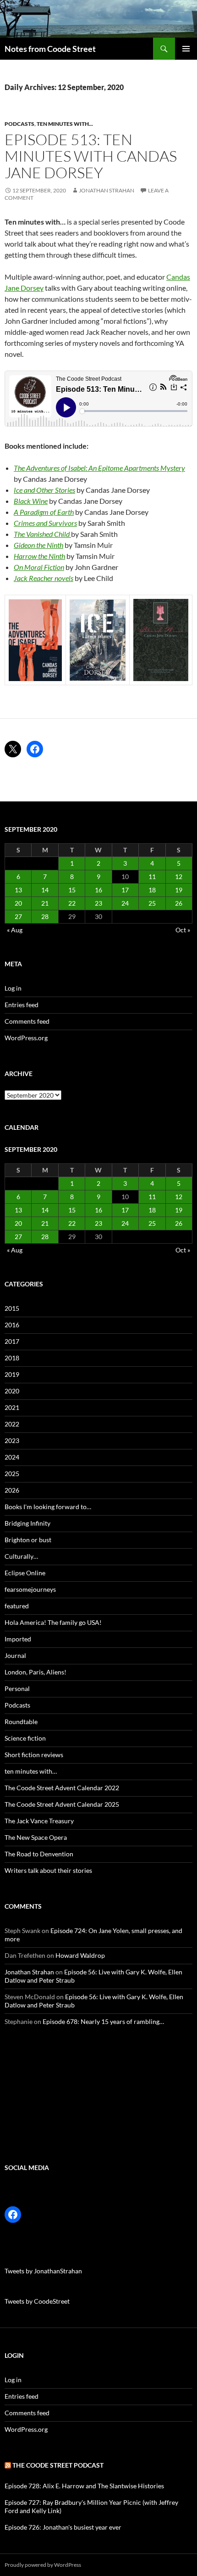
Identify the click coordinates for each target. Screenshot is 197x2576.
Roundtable (21, 1722)
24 (125, 903)
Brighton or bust (28, 1540)
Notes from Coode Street (50, 49)
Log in (13, 988)
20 (18, 903)
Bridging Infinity (27, 1523)
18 (152, 890)
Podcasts (19, 124)
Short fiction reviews (34, 1755)
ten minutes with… (31, 1771)
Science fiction (25, 1738)
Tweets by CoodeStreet (37, 2301)
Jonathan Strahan (107, 190)
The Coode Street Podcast (58, 2465)
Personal (17, 1688)
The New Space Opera (36, 1837)
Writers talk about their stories (48, 1870)
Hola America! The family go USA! (53, 1622)
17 (125, 890)
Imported (18, 1639)
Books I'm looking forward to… (48, 1507)
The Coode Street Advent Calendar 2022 (62, 1788)
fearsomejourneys (30, 1589)
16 (98, 890)
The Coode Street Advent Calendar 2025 (62, 1804)
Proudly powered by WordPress (43, 2565)
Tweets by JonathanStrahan (43, 2271)
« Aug (15, 930)
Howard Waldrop (80, 1955)
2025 (12, 1474)
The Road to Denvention (39, 1854)
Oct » (183, 930)
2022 (12, 1424)
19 (179, 890)
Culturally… (21, 1556)
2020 (12, 1391)
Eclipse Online (25, 1573)
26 (179, 903)
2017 (12, 1341)
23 (98, 903)
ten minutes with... (65, 124)
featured (17, 1606)
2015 (12, 1308)
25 (152, 903)
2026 (12, 1490)
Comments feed (27, 1021)
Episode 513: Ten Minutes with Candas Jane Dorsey (91, 156)
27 (18, 916)
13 (18, 890)
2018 (12, 1358)
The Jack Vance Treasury (39, 1821)
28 (45, 916)
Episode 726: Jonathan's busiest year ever (63, 2527)
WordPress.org (26, 1038)
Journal (15, 1655)
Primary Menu (186, 49)
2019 (12, 1374)
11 (152, 877)
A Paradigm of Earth (44, 512)
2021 (12, 1407)
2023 (12, 1440)
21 (45, 903)
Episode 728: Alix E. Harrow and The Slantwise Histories (84, 2486)
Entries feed (22, 1005)
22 (72, 903)
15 (72, 890)
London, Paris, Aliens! (36, 1672)
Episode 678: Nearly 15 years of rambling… (103, 2021)
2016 (12, 1325)
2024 (12, 1457)
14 (45, 890)
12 (179, 877)
